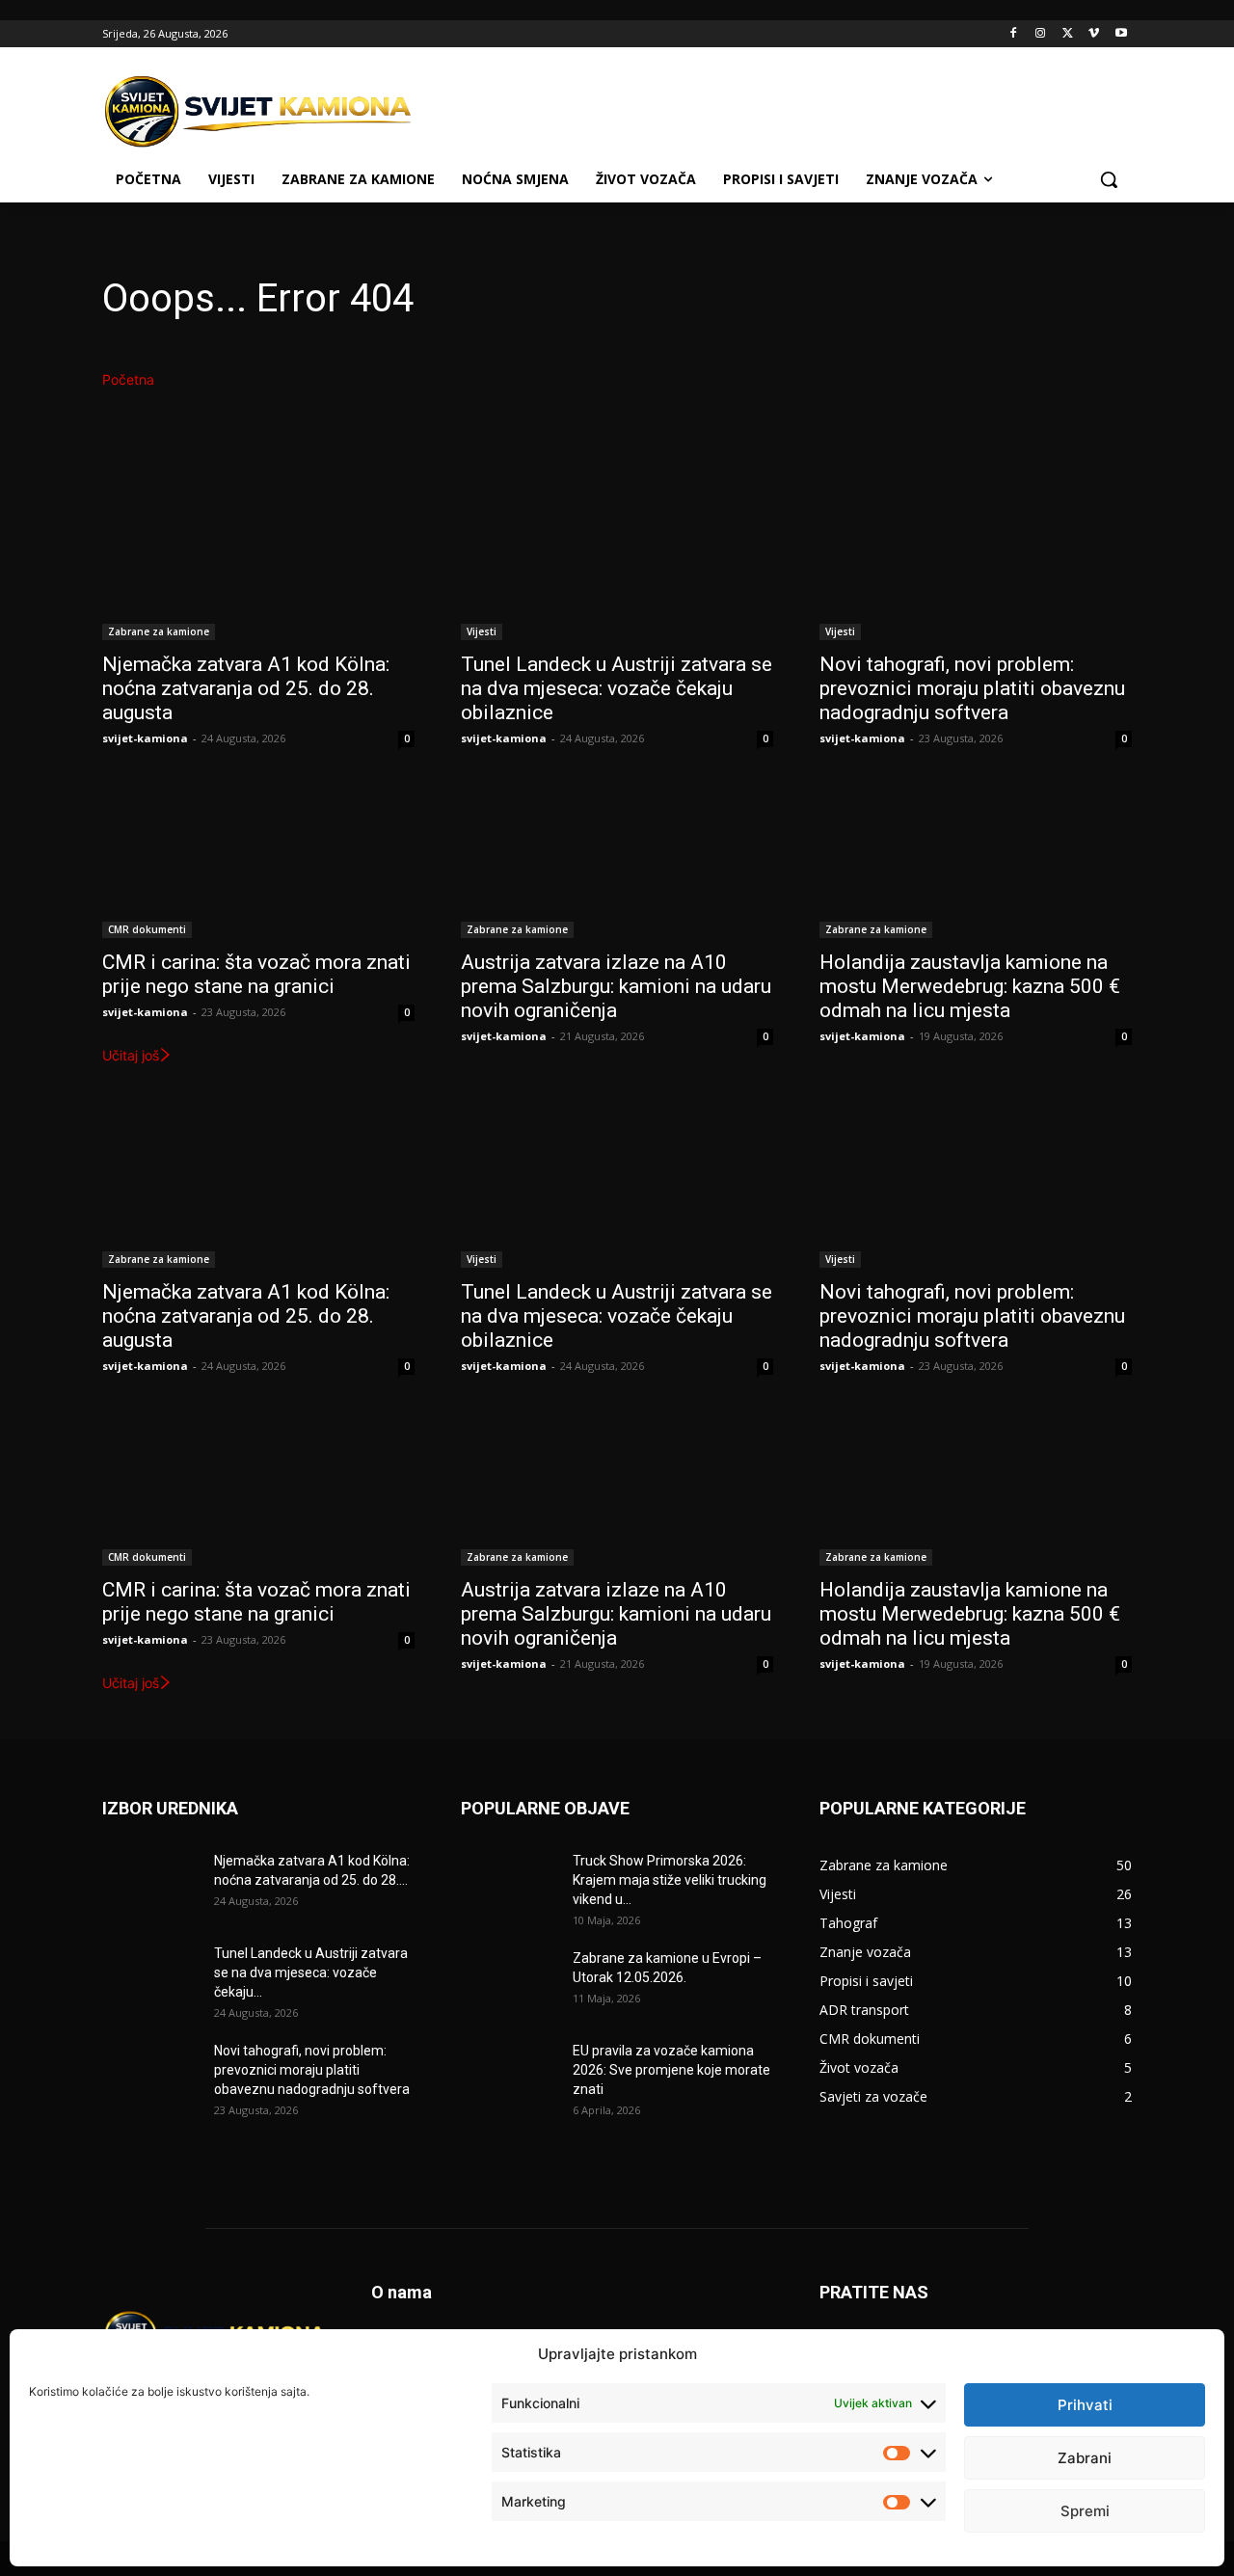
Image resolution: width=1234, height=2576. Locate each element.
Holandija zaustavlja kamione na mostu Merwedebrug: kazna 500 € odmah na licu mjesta (970, 986)
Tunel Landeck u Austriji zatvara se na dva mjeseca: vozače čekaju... (311, 1972)
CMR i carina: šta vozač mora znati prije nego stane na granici (256, 974)
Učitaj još (131, 1055)
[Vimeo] (1094, 34)
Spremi (1085, 2511)
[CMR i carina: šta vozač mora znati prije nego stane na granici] (258, 860)
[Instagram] (1041, 34)
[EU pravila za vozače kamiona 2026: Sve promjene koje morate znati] (509, 2075)
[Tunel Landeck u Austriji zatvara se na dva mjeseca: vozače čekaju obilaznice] (617, 562)
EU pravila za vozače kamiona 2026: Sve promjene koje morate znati (671, 2070)
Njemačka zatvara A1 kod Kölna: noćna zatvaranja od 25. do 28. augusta (246, 688)
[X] (1068, 34)
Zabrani (1085, 2458)
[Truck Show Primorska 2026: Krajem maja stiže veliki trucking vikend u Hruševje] (509, 1885)
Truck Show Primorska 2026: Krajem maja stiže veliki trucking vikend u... (670, 1880)
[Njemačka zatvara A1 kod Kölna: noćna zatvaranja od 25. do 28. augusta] (258, 562)
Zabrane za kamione (159, 631)
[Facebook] (1014, 34)
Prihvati (1085, 2405)
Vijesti (482, 631)
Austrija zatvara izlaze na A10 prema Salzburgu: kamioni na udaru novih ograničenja (616, 986)
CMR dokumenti (147, 929)
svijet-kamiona (145, 738)
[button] (1109, 179)
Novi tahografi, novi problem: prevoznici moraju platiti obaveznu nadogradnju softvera (972, 688)
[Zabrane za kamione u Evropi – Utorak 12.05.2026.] (509, 1982)
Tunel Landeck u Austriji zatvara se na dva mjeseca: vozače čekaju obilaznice (617, 688)
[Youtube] (1121, 34)
